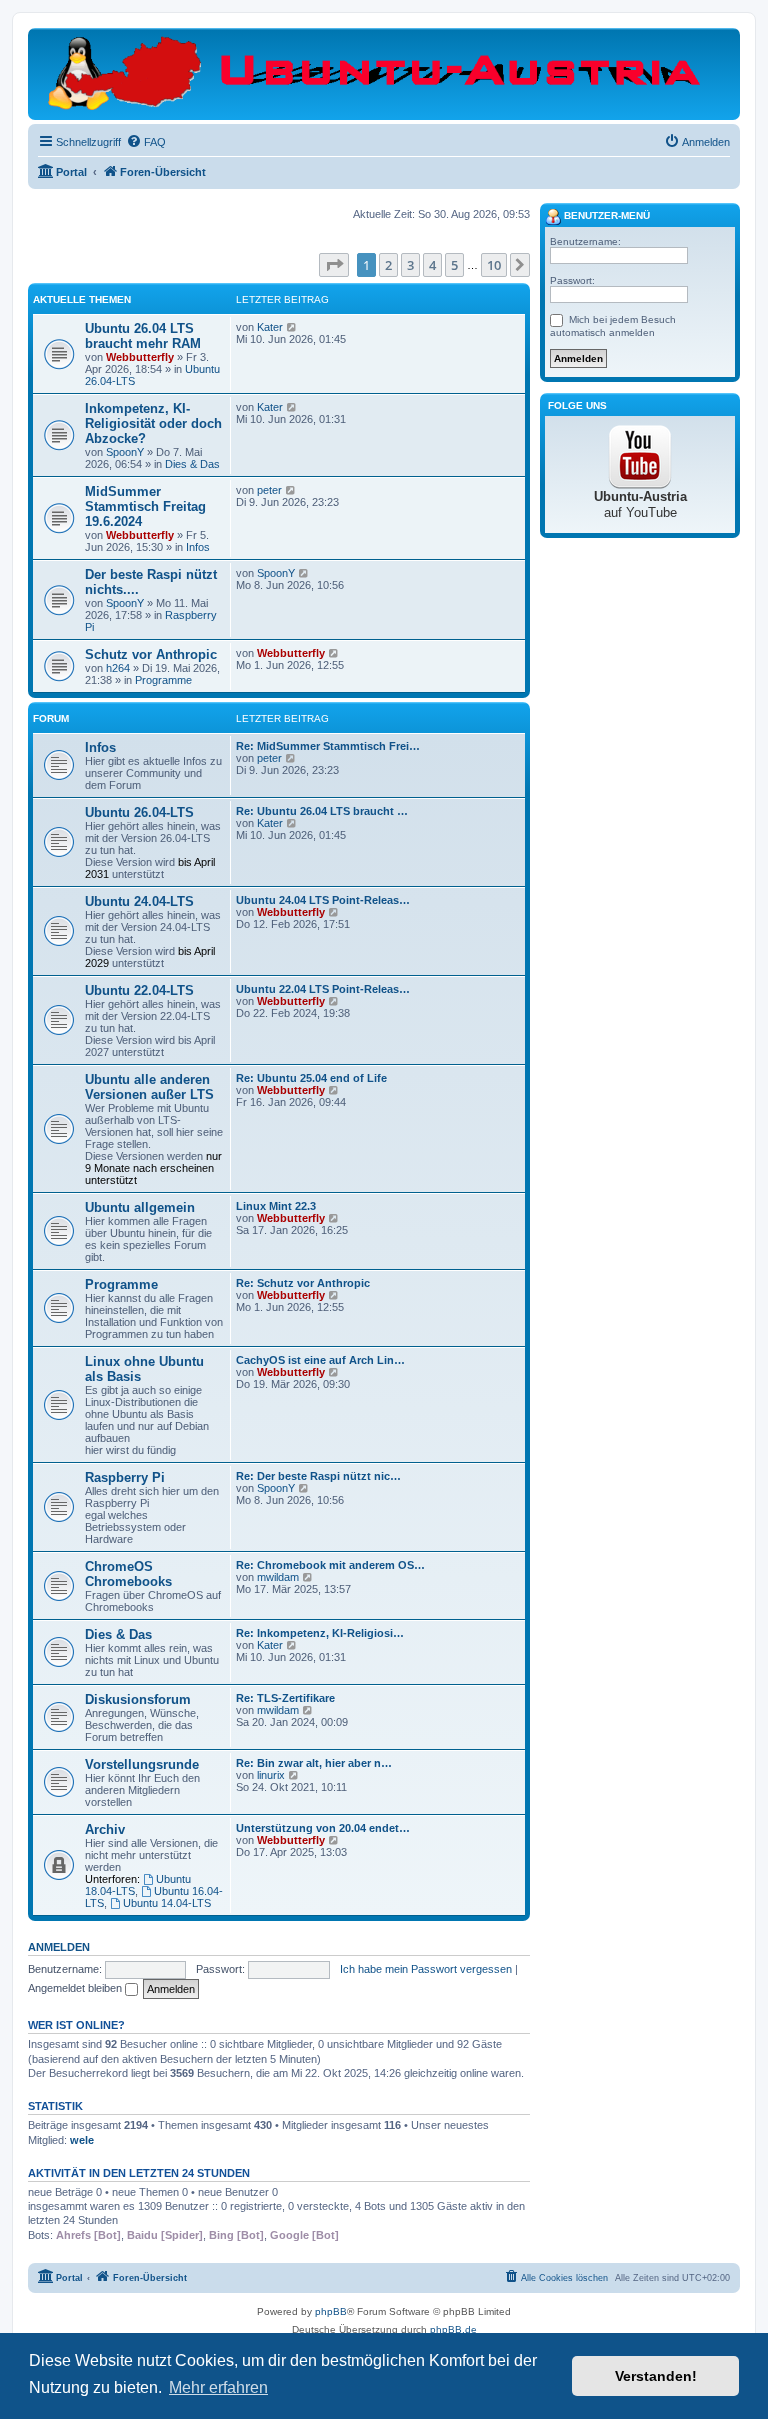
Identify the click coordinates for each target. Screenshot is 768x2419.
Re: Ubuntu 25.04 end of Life (311, 1078)
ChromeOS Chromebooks (128, 1574)
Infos (198, 547)
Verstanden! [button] (656, 2376)
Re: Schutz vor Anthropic (303, 1283)
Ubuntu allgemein (140, 1207)
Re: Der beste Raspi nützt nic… (318, 1476)
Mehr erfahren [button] (218, 2387)
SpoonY (125, 452)
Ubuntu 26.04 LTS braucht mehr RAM (143, 336)
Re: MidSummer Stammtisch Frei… (328, 746)
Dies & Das (192, 464)
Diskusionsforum (138, 1699)
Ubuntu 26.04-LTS (139, 812)
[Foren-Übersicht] (384, 73)
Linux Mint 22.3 (276, 1206)
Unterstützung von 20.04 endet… (323, 1828)
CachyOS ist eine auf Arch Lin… (320, 1360)
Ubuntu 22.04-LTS (139, 990)
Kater (270, 327)
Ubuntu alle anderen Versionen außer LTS (149, 1087)
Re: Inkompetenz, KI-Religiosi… (320, 1633)
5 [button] (454, 265)
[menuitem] (146, 142)
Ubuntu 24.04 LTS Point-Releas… (323, 900)
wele (82, 2140)
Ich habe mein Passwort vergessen (426, 1969)
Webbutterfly (140, 357)
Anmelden (59, 1947)
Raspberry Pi (125, 1477)
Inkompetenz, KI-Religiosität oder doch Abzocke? (153, 423)
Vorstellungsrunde (142, 1764)
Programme (163, 680)
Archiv (105, 1829)
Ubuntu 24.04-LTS (139, 901)
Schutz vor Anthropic (151, 654)
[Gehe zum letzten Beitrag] (292, 327)
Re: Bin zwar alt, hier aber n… (314, 1763)
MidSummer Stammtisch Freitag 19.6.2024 (145, 506)
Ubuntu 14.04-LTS (167, 1903)
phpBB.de (453, 2329)
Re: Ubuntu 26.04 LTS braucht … (322, 811)
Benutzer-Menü (605, 215)
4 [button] (432, 265)
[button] (334, 265)
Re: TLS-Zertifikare (285, 1698)
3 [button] (410, 265)
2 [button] (388, 265)
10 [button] (494, 265)
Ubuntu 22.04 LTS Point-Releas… (323, 989)
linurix (271, 1775)
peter (269, 490)
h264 (118, 668)
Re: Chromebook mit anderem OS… (330, 1565)
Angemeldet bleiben (76, 1988)
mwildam (278, 1577)
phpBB (331, 2311)
